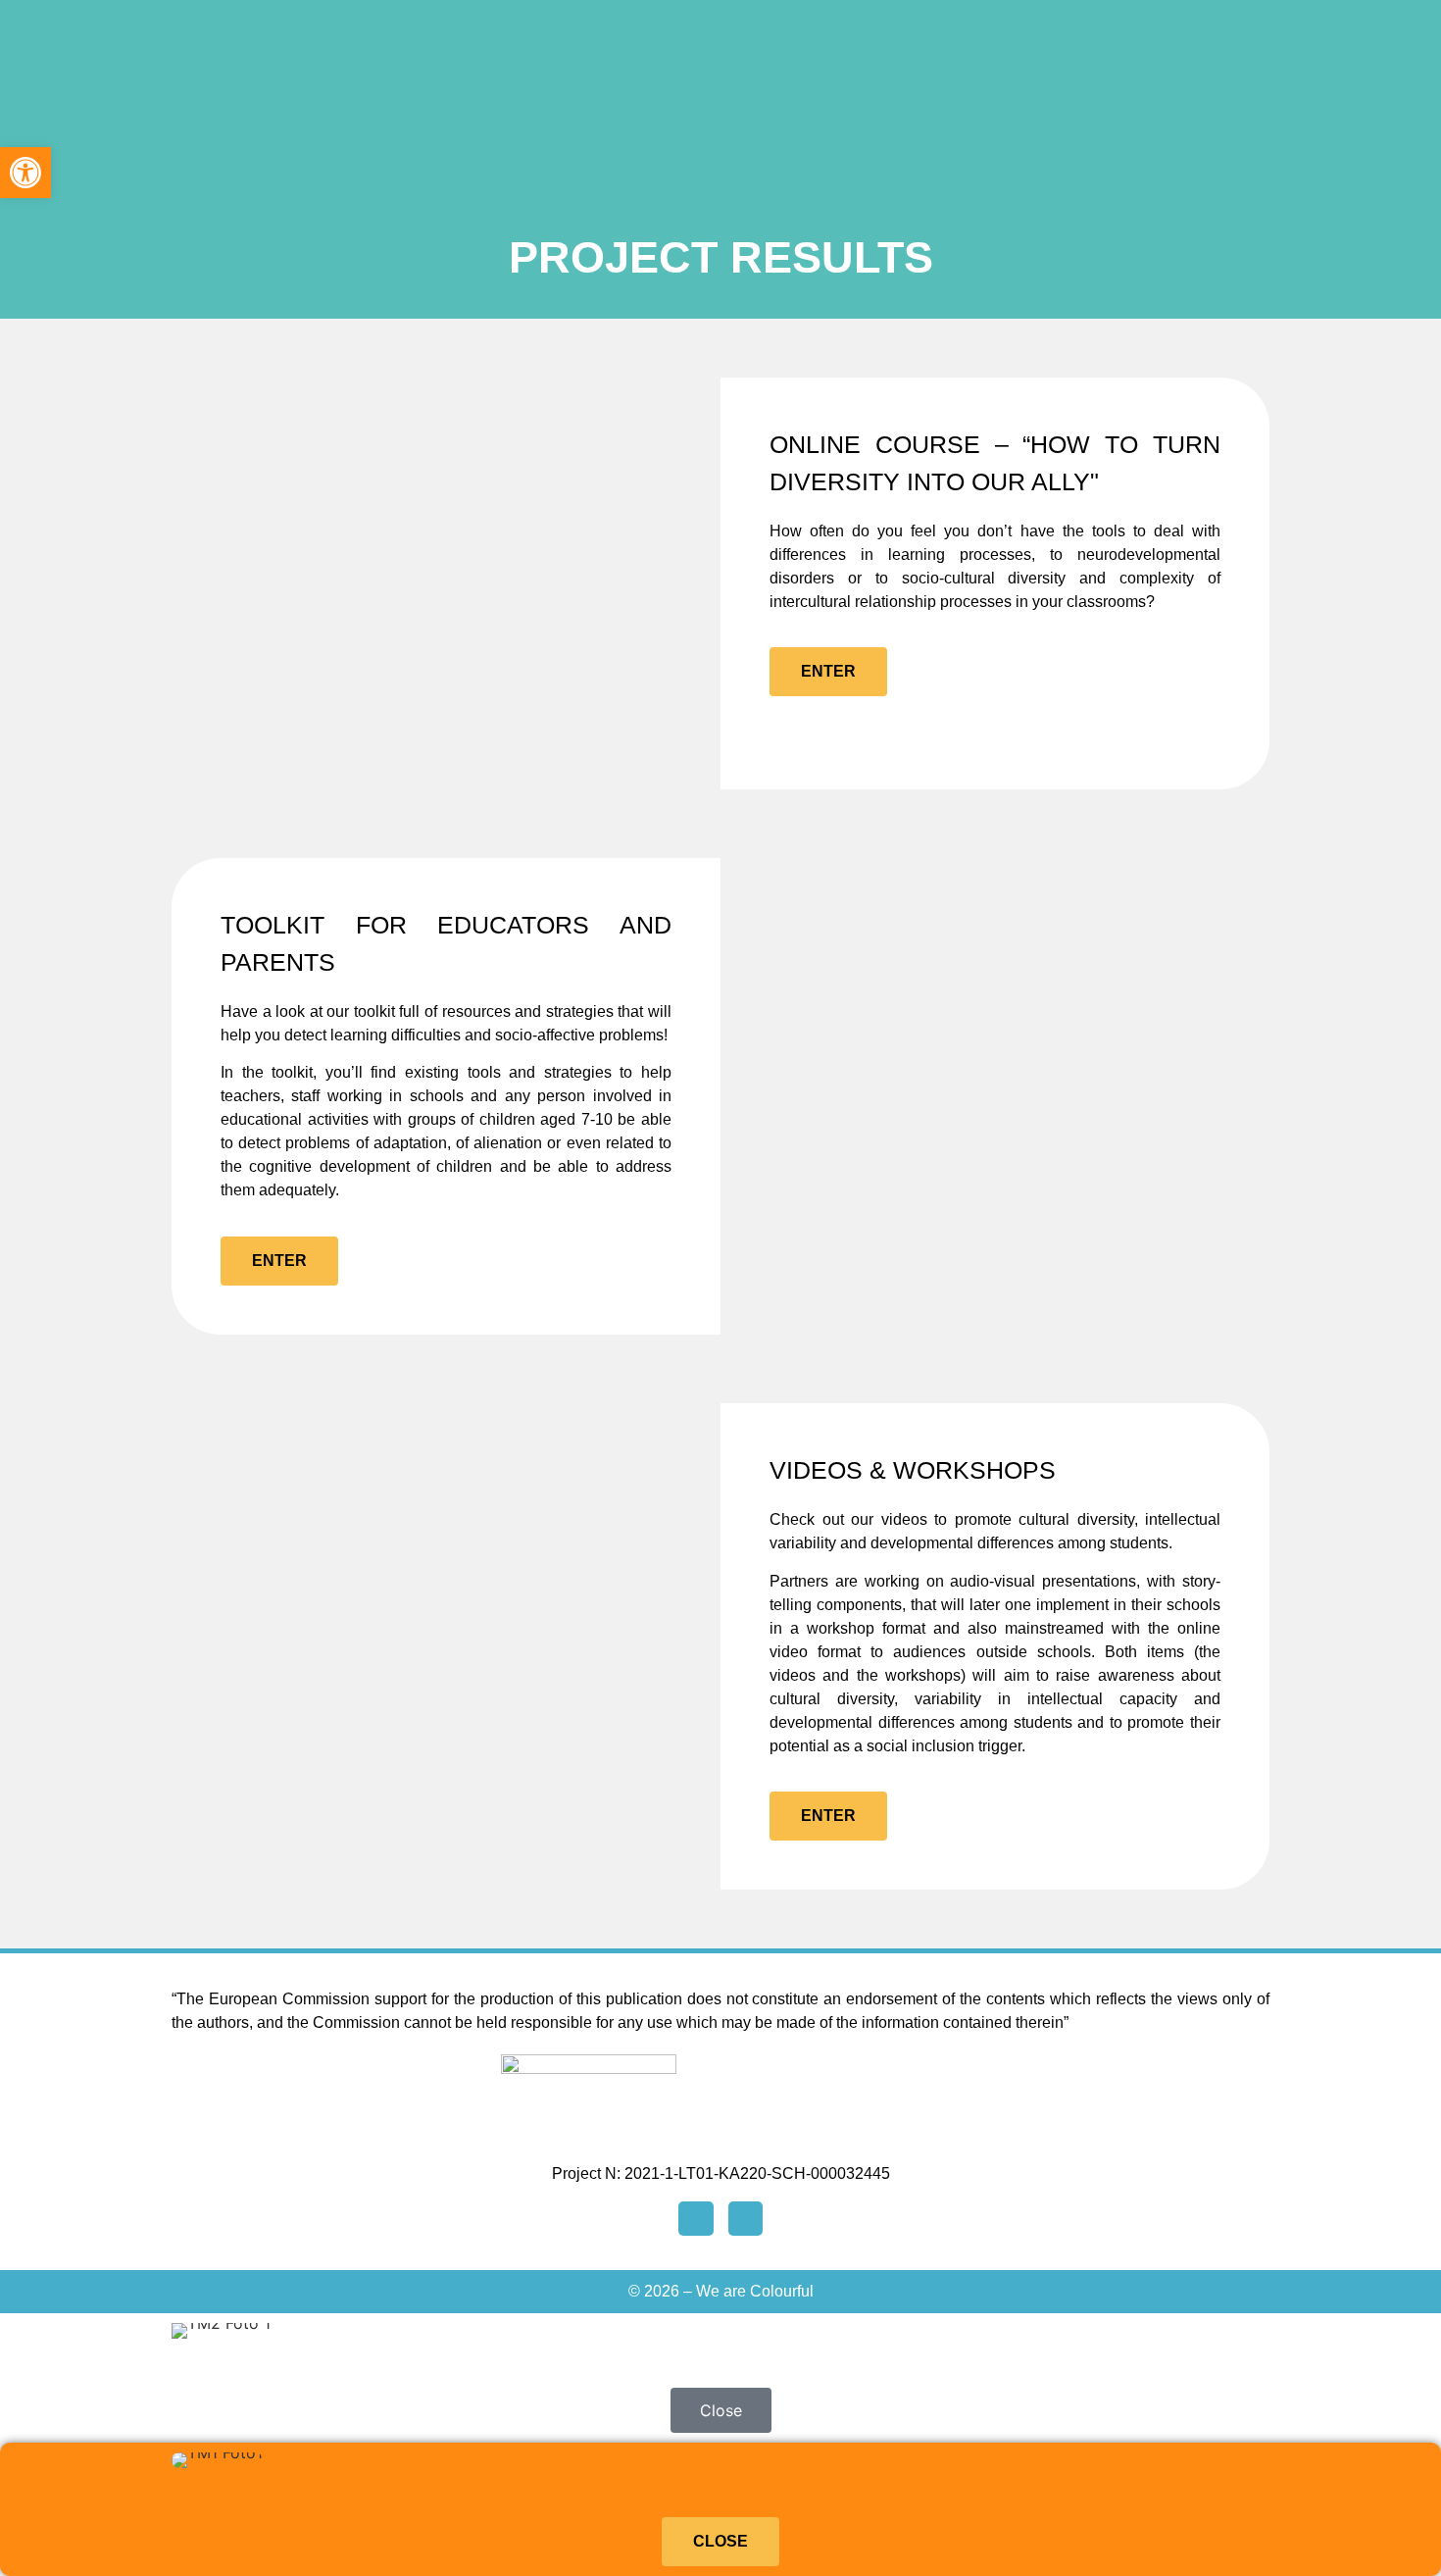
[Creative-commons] (745, 2219)
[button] (25, 173)
